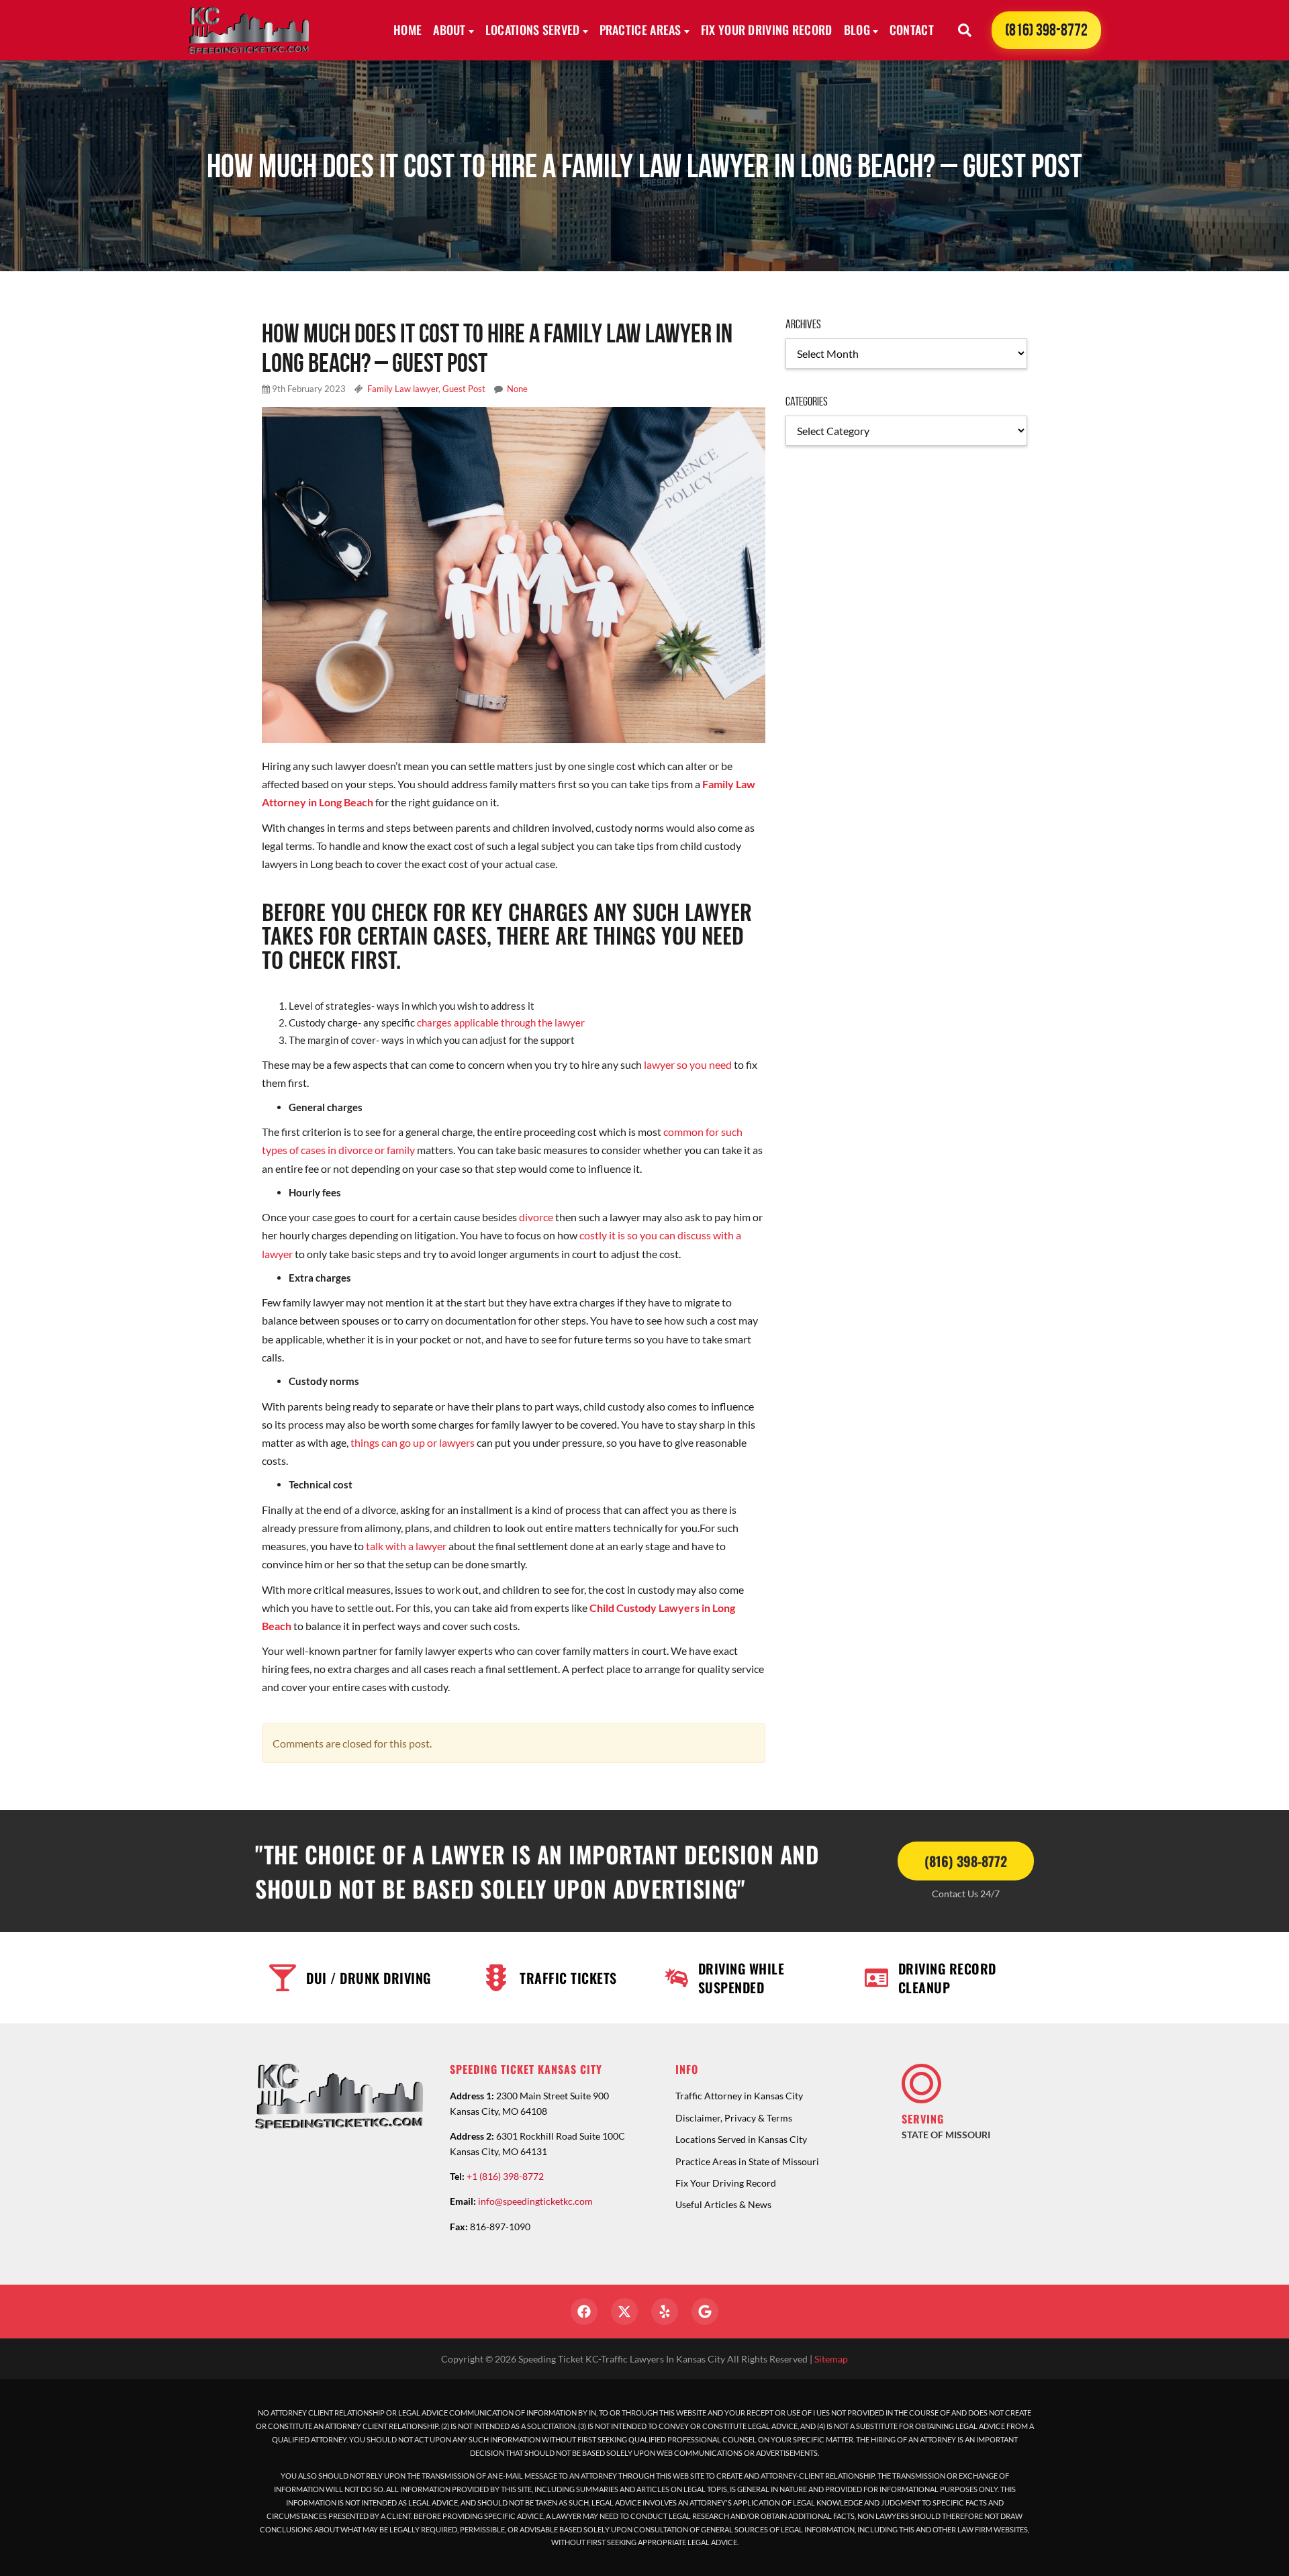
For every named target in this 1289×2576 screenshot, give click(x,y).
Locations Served (533, 30)
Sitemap (831, 2359)
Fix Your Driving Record (767, 30)
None (517, 389)
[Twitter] (624, 2311)
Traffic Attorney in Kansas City (739, 2096)
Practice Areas (640, 30)
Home (408, 30)
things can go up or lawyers (413, 1442)
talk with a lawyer (406, 1546)
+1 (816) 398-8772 (505, 2176)
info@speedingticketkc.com (535, 2201)
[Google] (705, 2311)
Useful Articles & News (723, 2204)
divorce (536, 1217)
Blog (857, 30)
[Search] (965, 30)
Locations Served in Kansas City (741, 2139)
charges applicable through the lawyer (501, 1022)
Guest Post (464, 389)
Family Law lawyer (403, 389)
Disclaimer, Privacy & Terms (734, 2118)
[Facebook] (584, 2311)
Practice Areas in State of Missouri (747, 2161)
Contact (912, 30)
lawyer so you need (688, 1064)
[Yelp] (665, 2311)
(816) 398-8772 (1046, 30)
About (449, 30)
